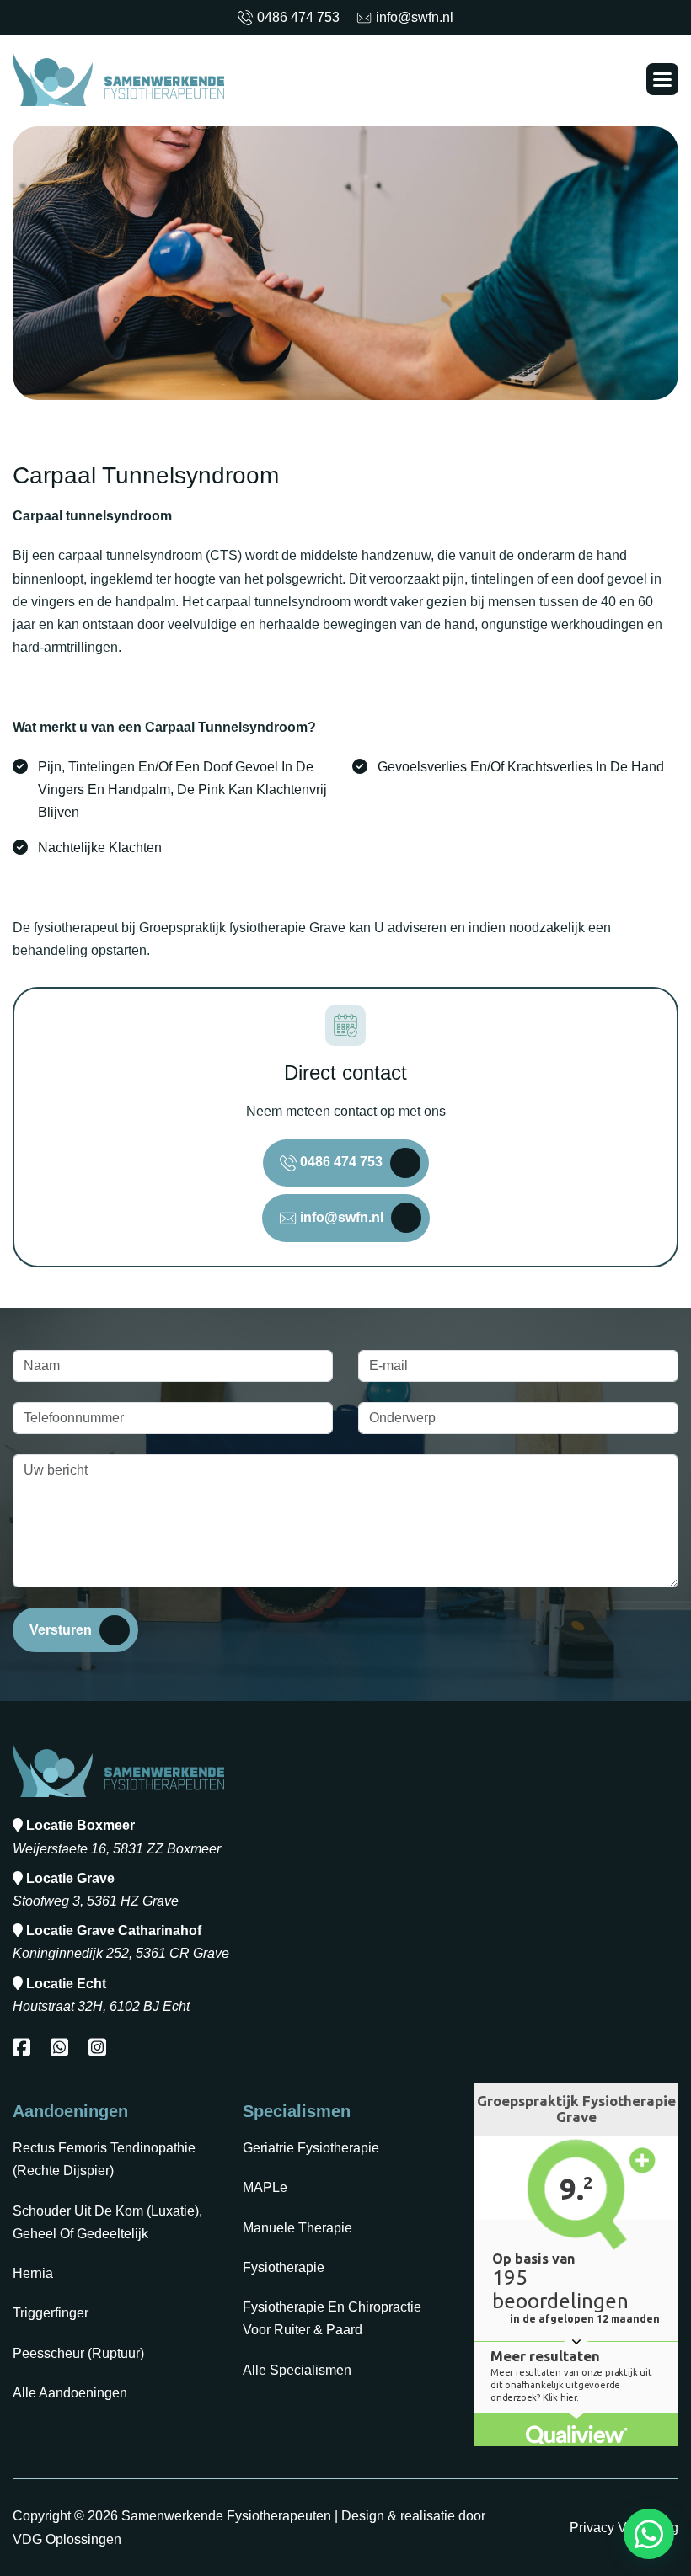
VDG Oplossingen (67, 2539)
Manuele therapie (297, 2228)
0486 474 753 (298, 17)
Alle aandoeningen (70, 2393)
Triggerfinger (51, 2313)
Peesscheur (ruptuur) (78, 2353)
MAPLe (265, 2187)
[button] (662, 79)
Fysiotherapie (284, 2267)
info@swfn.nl (415, 17)
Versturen (61, 1630)
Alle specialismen (297, 2370)
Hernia (33, 2273)
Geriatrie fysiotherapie (311, 2148)
